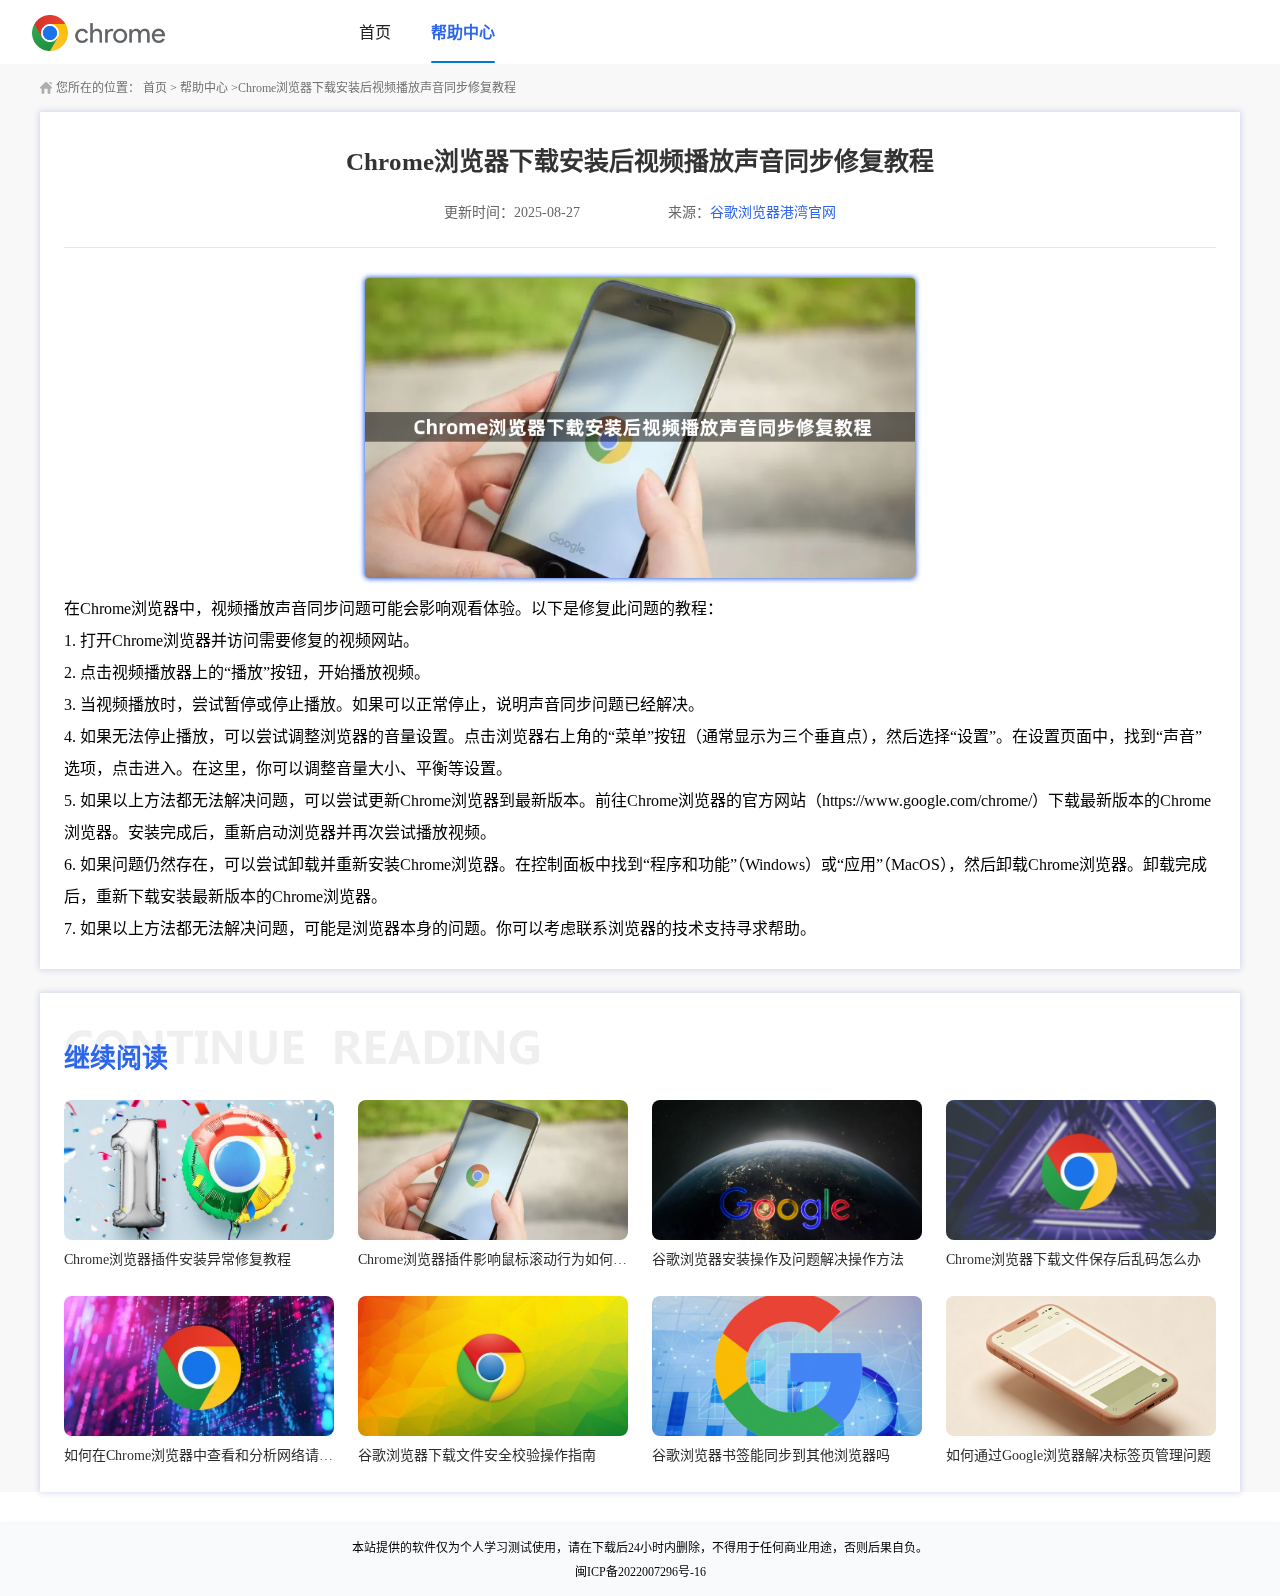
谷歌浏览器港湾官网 (773, 212)
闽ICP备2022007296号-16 (640, 1572)
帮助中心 (463, 32)
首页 (375, 32)
